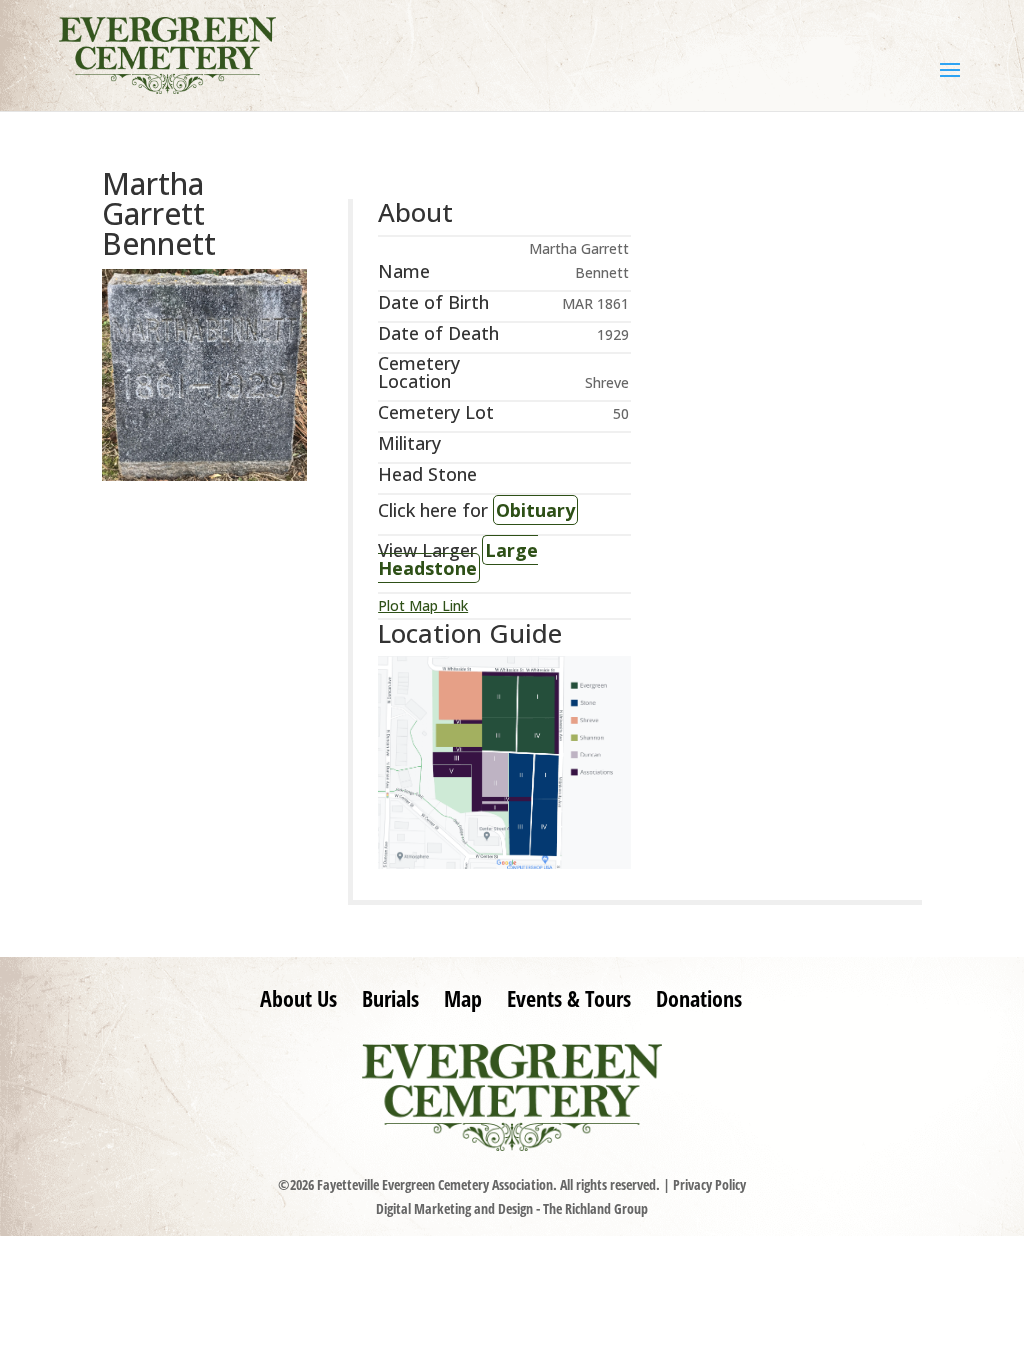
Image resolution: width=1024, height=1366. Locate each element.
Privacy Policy (709, 1184)
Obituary (535, 510)
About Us (298, 998)
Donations (699, 998)
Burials (390, 998)
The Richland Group (595, 1208)
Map (463, 998)
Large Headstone (458, 559)
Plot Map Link (423, 605)
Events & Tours (569, 998)
